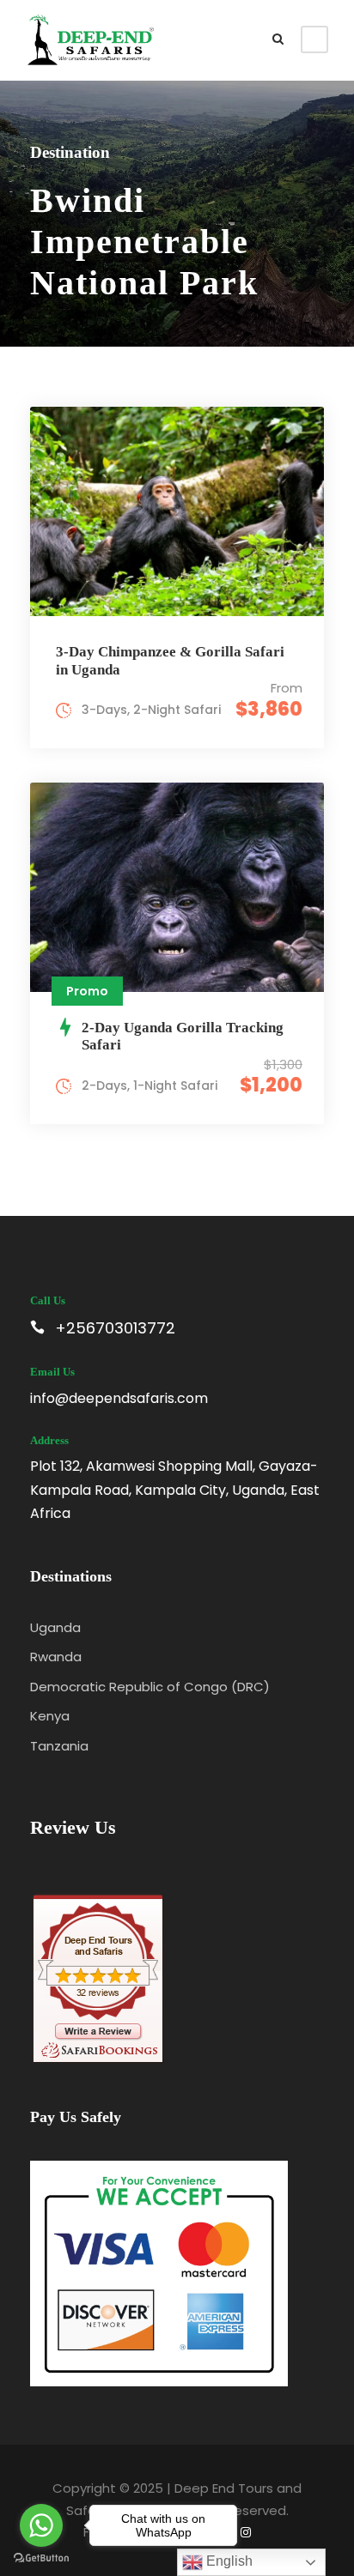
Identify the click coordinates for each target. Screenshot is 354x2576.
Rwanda (56, 1657)
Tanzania (59, 1746)
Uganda (55, 1627)
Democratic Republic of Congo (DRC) (150, 1687)
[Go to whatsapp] (41, 2525)
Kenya (50, 1716)
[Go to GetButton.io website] (41, 2558)
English (228, 2561)
